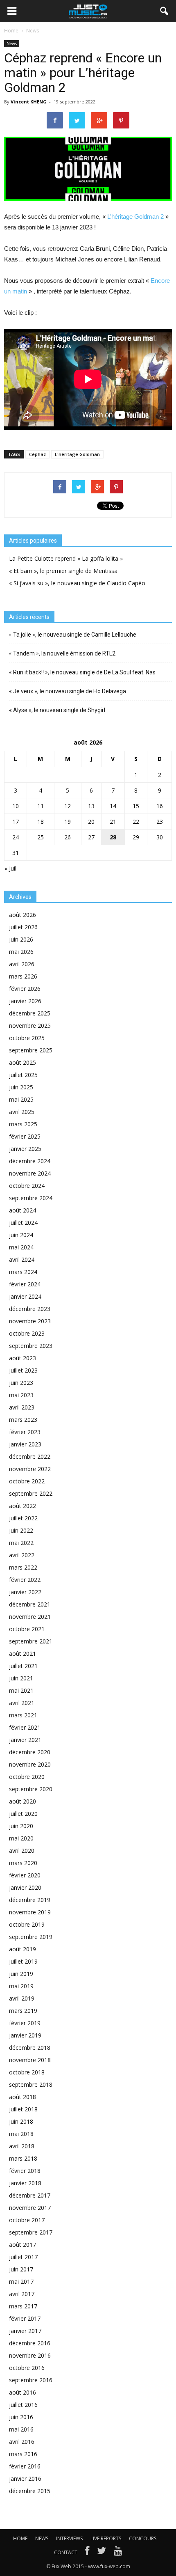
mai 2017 (21, 2282)
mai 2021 (21, 1690)
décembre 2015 (30, 2491)
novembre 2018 (30, 2060)
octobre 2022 (27, 1481)
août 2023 (23, 1358)
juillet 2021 (23, 1666)
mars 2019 (23, 2011)
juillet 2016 (23, 2405)
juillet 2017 (23, 2257)
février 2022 (25, 1580)
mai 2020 (21, 1838)
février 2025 (25, 1136)
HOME (20, 2538)
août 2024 (23, 1210)
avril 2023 (22, 1407)
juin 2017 (21, 2269)
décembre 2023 (30, 1309)
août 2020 (23, 1801)
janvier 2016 (25, 2479)
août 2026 (23, 915)
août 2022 (23, 1506)
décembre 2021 (30, 1604)
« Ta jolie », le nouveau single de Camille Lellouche (73, 635)
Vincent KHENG (29, 102)
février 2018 (25, 2171)
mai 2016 (21, 2429)
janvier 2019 (25, 2035)
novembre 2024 (30, 1173)
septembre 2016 (31, 2380)
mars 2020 (23, 1863)
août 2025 (23, 1062)
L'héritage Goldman (77, 454)
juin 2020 (21, 1826)
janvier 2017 (25, 2331)
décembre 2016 (30, 2343)
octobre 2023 (27, 1333)
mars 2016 (23, 2454)
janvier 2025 (25, 1149)
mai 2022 (21, 1543)
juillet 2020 (23, 1814)
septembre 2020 (31, 1789)
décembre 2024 (30, 1161)
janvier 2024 (25, 1296)
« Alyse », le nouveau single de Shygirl (57, 710)
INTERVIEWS (69, 2538)
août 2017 (23, 2245)
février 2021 (25, 1727)
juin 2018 (21, 2121)
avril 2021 (22, 1703)
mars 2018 (23, 2158)
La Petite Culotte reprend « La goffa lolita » (66, 558)
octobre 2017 (27, 2220)
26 (68, 837)
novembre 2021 (30, 1617)
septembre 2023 (31, 1346)
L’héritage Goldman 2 (135, 217)
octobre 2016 (27, 2368)
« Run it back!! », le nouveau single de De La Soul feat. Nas (82, 672)
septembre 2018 (31, 2084)
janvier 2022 (25, 1592)
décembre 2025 (30, 1013)
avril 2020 (22, 1851)
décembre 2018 (30, 2048)
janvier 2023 (25, 1444)
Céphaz (37, 454)
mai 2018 (21, 2134)
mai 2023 (21, 1395)
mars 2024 (23, 1272)
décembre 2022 (30, 1456)
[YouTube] (118, 2553)
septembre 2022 (31, 1493)
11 (41, 806)
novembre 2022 (30, 1469)
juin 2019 (21, 1974)
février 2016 (25, 2466)
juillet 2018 (23, 2109)
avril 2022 (22, 1555)
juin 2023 (21, 1383)
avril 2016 (22, 2442)
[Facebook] (87, 2553)
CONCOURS (143, 2538)
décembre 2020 (30, 1752)
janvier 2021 (25, 1740)
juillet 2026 (23, 927)
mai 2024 (21, 1247)
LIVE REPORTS (106, 2538)
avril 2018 (22, 2146)
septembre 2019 (31, 1937)
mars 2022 (23, 1567)
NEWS (42, 2538)
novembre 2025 (30, 1026)
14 (113, 806)
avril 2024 (22, 1259)
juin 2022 (21, 1530)
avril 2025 (22, 1112)
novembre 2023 (30, 1321)
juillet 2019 (23, 1961)
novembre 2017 (30, 2208)
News (12, 44)
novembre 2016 (30, 2355)
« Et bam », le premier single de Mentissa (63, 571)
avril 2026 (22, 964)
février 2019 (25, 2023)
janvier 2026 (25, 1001)
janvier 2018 (25, 2183)
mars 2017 (23, 2306)
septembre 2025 (31, 1050)
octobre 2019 (27, 1924)
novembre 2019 (30, 1912)
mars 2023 (23, 1420)
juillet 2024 (23, 1223)
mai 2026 (21, 952)
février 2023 (25, 1432)
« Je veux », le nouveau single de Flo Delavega (68, 691)
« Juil (10, 868)
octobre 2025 (27, 1038)
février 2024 (25, 1284)
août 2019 (23, 1949)
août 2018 (23, 2097)
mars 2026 (23, 976)
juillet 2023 (23, 1370)
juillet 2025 (23, 1075)
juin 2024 (21, 1235)
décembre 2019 (30, 1900)
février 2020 (25, 1875)
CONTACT (66, 2552)
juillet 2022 (23, 1518)
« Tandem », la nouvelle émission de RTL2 (62, 653)
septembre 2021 (31, 1641)
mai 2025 (21, 1099)
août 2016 (23, 2392)
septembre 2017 (31, 2232)
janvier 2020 (25, 1887)
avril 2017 (22, 2294)
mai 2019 (21, 1986)
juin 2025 (21, 1087)
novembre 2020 (30, 1764)
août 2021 (23, 1654)
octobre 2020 (27, 1777)
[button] (165, 11)
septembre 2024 (31, 1198)
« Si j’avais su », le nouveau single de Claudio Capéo (77, 583)
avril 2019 (22, 1998)
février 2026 (25, 989)
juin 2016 (21, 2417)
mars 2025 (23, 1124)
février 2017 (25, 2318)
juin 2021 (21, 1678)
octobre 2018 (27, 2072)
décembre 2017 (30, 2195)
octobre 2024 (27, 1186)
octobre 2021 (27, 1629)
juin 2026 (21, 939)
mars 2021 (23, 1715)
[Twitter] (102, 2553)
